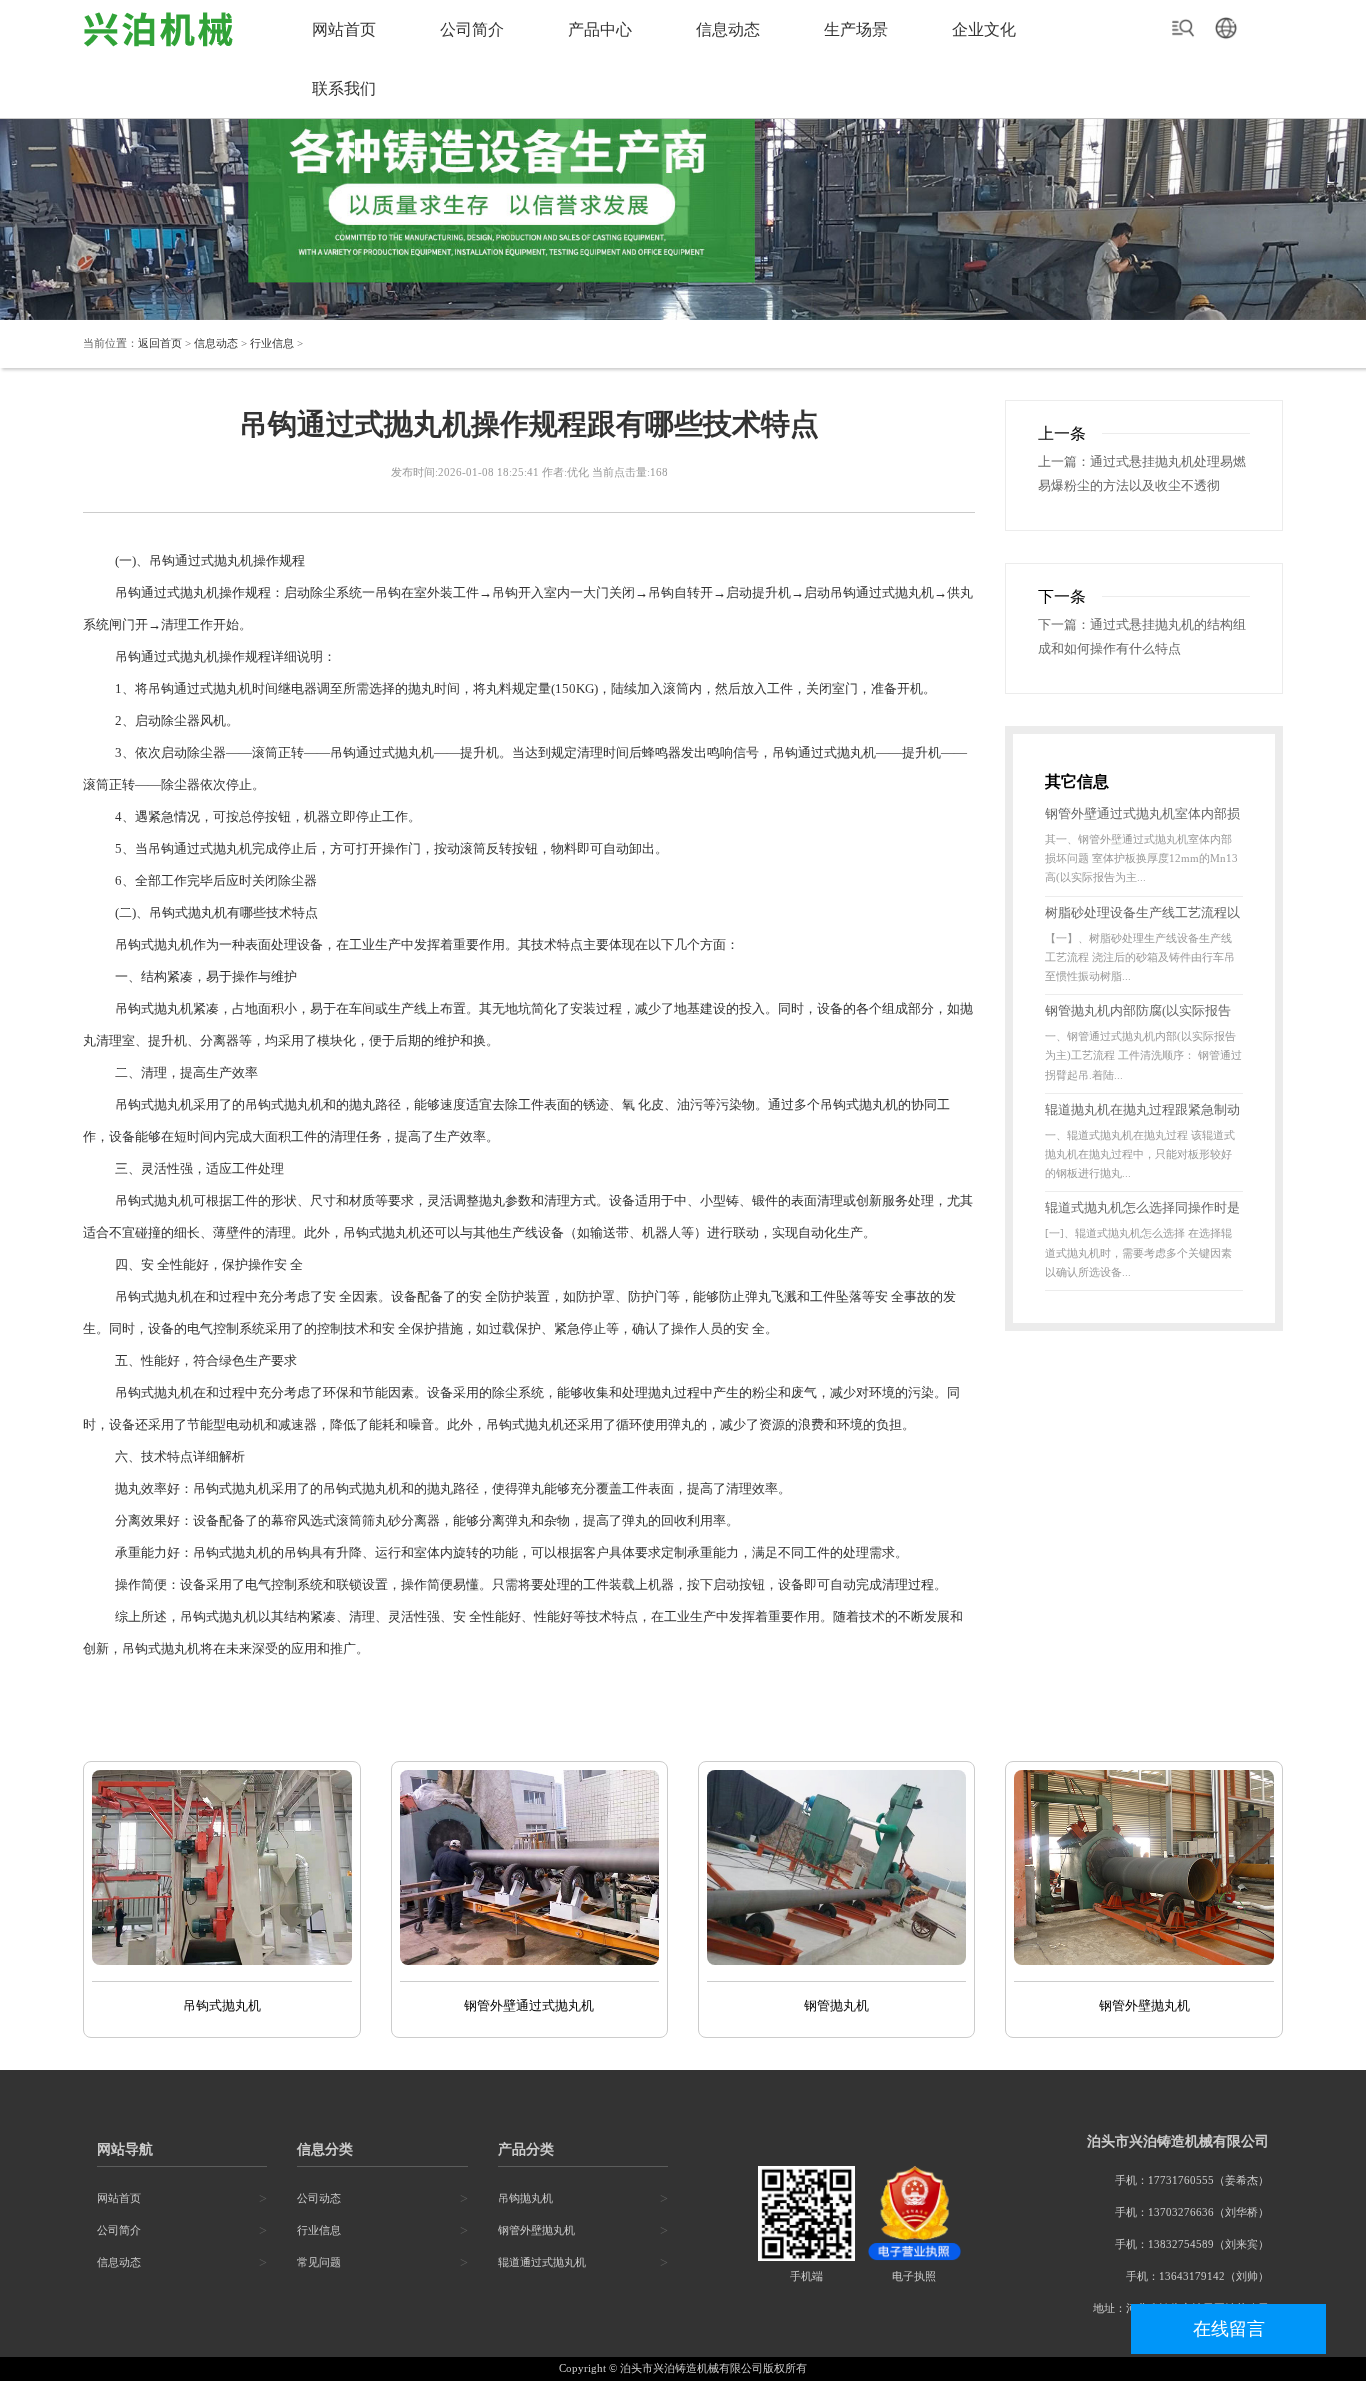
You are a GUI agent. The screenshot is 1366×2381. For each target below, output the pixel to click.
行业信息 (272, 343)
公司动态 (319, 2198)
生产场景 (856, 29)
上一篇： (1064, 462)
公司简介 (472, 29)
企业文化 (984, 29)
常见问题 (319, 2262)
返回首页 (160, 343)
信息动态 (728, 29)
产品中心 (600, 29)
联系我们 (344, 88)
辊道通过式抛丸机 (542, 2262)
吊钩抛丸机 (525, 2198)
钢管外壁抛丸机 (536, 2230)
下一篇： (1064, 625)
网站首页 (344, 29)
